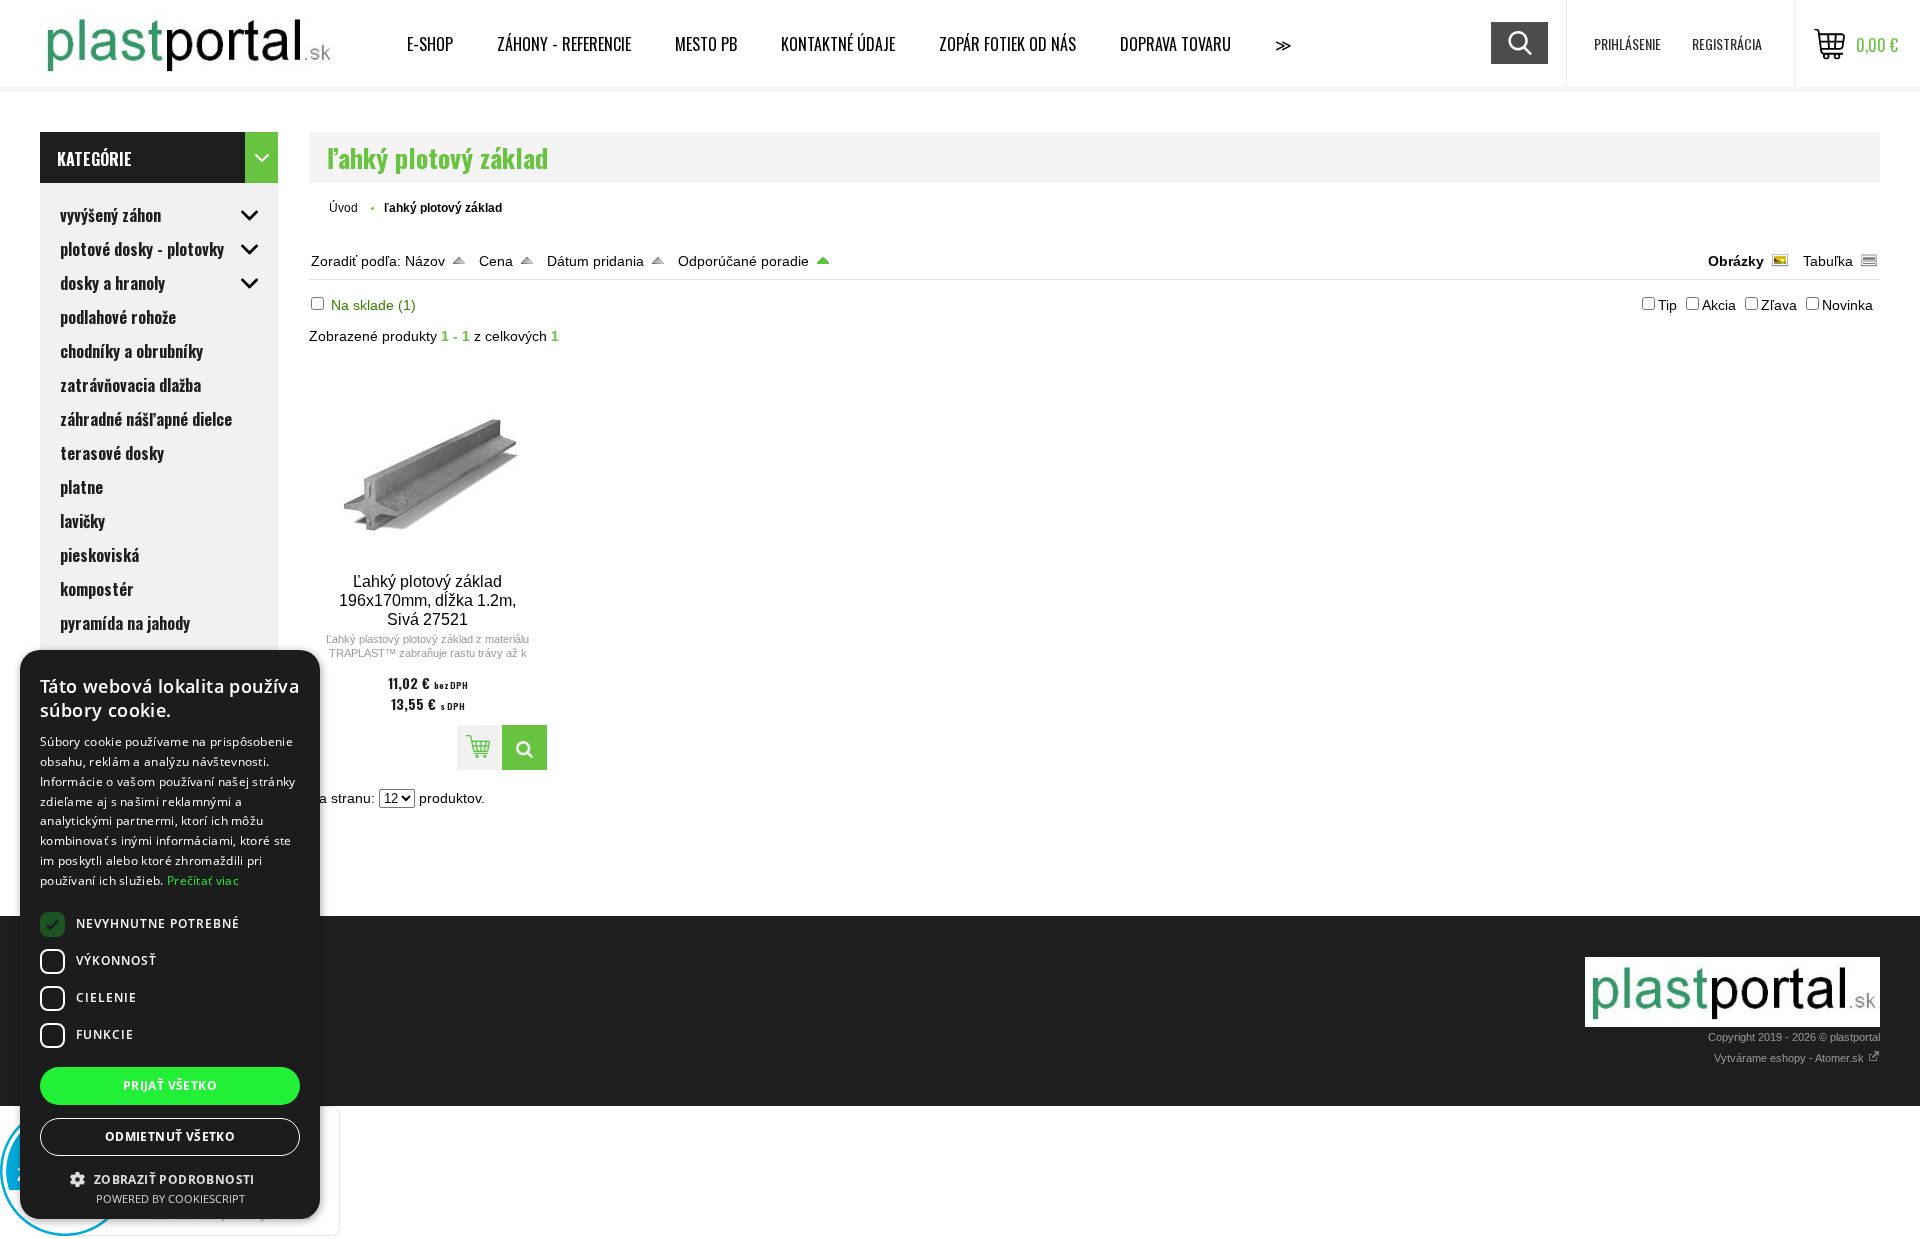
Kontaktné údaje (838, 44)
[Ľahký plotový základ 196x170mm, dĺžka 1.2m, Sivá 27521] (428, 466)
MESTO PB (706, 44)
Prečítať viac (203, 880)
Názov (425, 261)
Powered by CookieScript (170, 1198)
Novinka (1847, 305)
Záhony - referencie (564, 44)
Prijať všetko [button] (170, 1085)
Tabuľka (1828, 261)
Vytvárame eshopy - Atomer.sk (1790, 1058)
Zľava (1779, 305)
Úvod (343, 208)
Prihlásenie (1627, 43)
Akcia (1719, 305)
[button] (170, 1178)
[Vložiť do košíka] (479, 747)
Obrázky (1736, 261)
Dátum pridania (595, 261)
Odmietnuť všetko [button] (170, 1136)
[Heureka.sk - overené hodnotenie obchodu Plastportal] (170, 1231)
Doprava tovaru (1175, 44)
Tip (1667, 305)
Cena (496, 261)
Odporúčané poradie (743, 261)
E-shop (430, 44)
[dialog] (170, 934)
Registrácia (1727, 43)
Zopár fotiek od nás (1007, 44)
